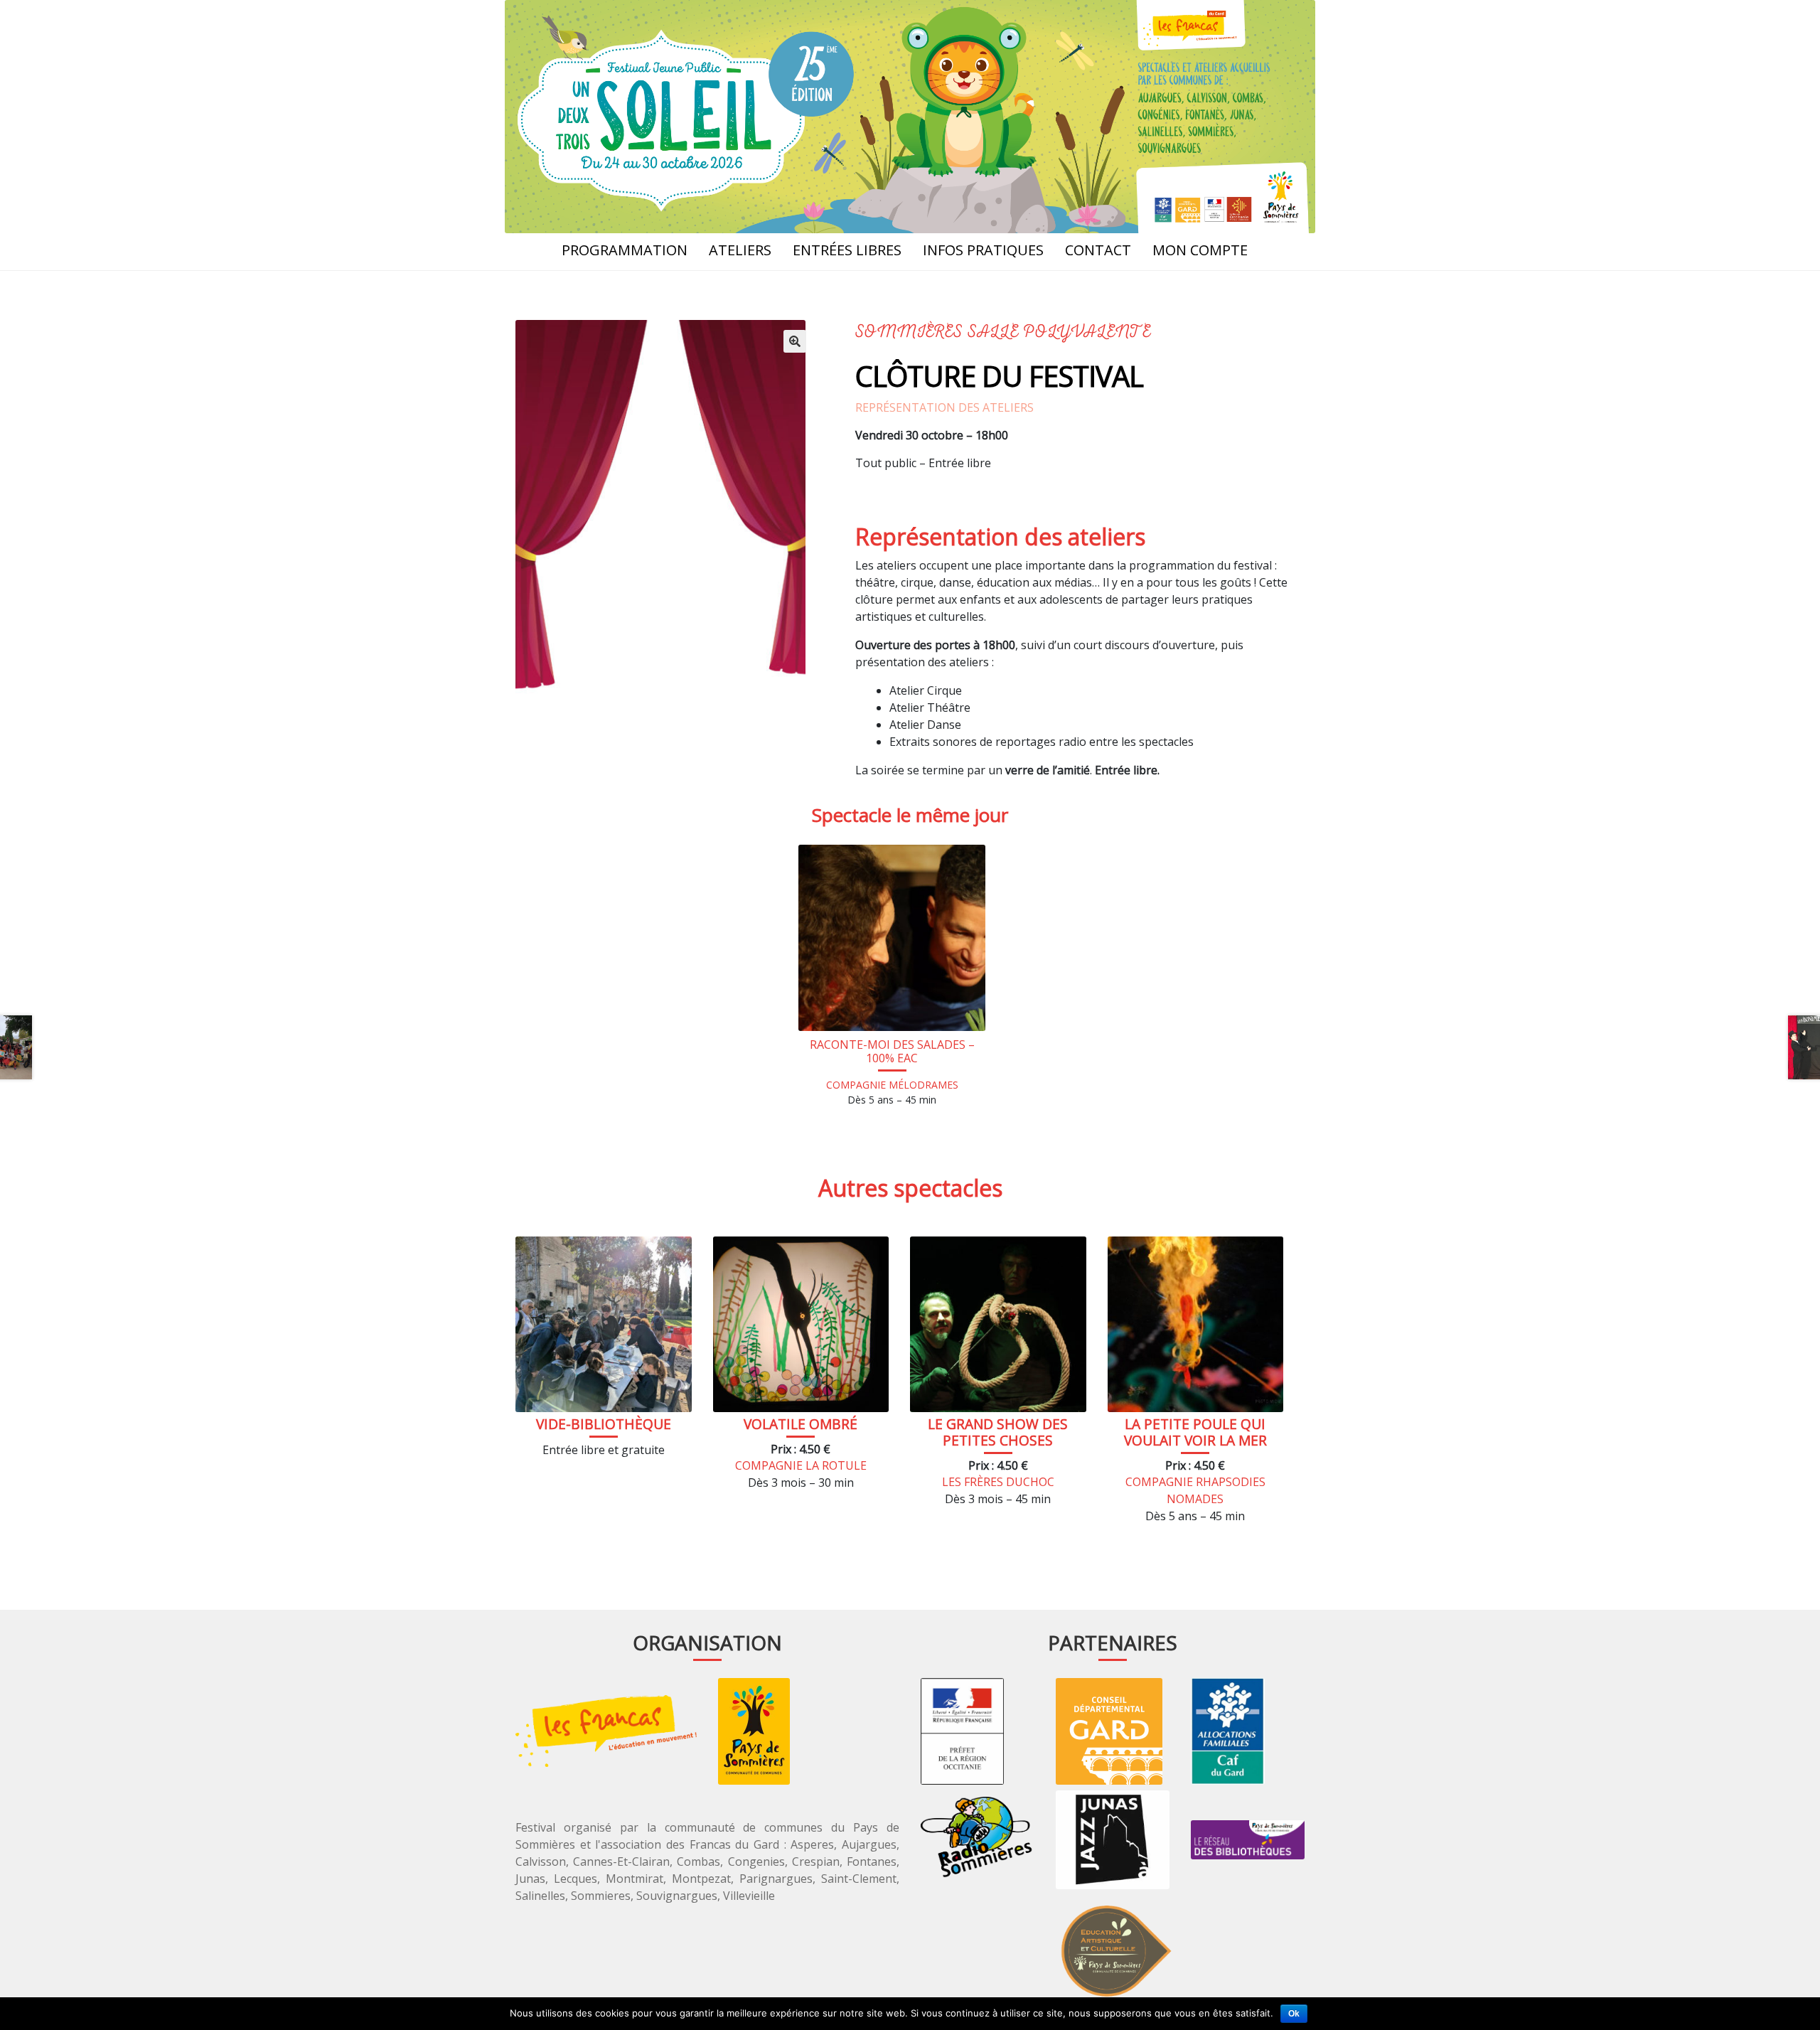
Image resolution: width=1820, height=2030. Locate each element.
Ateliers (740, 250)
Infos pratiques (983, 250)
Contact (1098, 250)
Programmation (625, 250)
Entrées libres (847, 250)
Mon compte (1200, 250)
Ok (1294, 2014)
